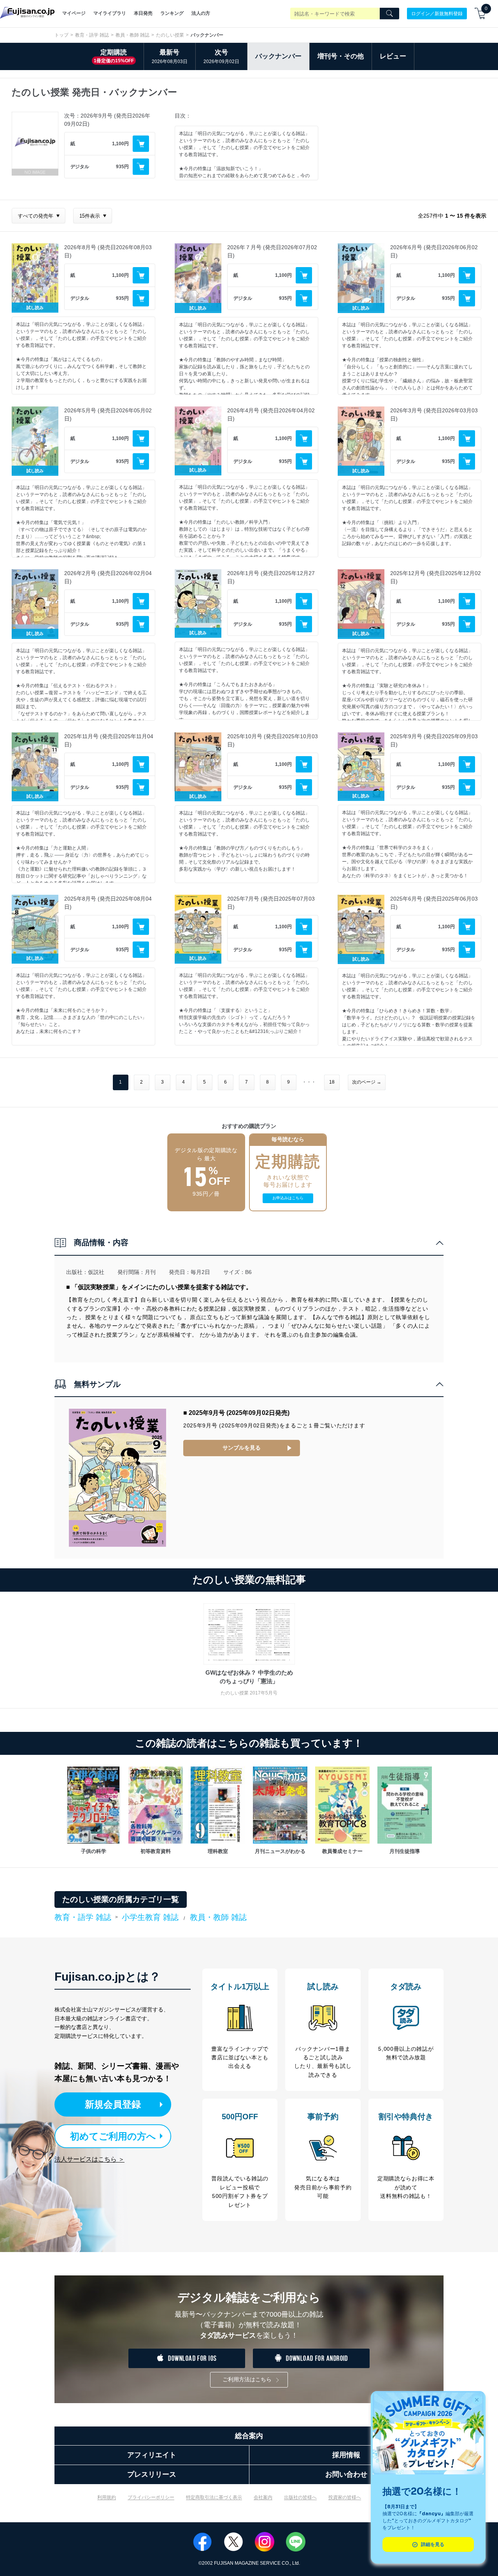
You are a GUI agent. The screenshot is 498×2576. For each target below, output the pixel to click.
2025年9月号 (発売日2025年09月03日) (434, 740)
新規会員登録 (113, 2104)
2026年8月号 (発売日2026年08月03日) (108, 251)
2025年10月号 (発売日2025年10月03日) (273, 740)
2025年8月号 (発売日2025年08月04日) (108, 903)
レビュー (393, 56)
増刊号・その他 (341, 56)
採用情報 (346, 2455)
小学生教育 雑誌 (150, 1917)
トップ (61, 35)
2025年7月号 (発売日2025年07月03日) (271, 903)
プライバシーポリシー (151, 2497)
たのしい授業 (170, 35)
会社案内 (263, 2497)
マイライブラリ (110, 13)
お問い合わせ (346, 2474)
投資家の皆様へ (345, 2497)
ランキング (172, 13)
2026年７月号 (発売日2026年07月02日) (272, 251)
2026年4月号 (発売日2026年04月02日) (271, 414)
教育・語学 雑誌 (92, 35)
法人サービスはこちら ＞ (89, 2159)
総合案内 (249, 2436)
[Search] (389, 14)
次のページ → (367, 1082)
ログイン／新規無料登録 (437, 13)
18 (332, 1082)
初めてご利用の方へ (113, 2136)
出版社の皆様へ (300, 2497)
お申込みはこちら (288, 1198)
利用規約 (107, 2497)
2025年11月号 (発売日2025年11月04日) (109, 740)
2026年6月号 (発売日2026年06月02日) (434, 251)
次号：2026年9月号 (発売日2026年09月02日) (107, 120)
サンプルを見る (242, 1448)
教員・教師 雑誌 (132, 35)
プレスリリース (152, 2474)
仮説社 (96, 1272)
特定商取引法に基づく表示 (214, 2497)
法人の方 (201, 13)
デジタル (80, 167)
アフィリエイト (152, 2455)
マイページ (74, 13)
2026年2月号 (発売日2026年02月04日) (108, 577)
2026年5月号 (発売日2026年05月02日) (108, 414)
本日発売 (143, 13)
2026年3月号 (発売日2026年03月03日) (434, 414)
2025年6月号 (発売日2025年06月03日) (434, 903)
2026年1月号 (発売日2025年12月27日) (271, 577)
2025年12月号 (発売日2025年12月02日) (436, 577)
